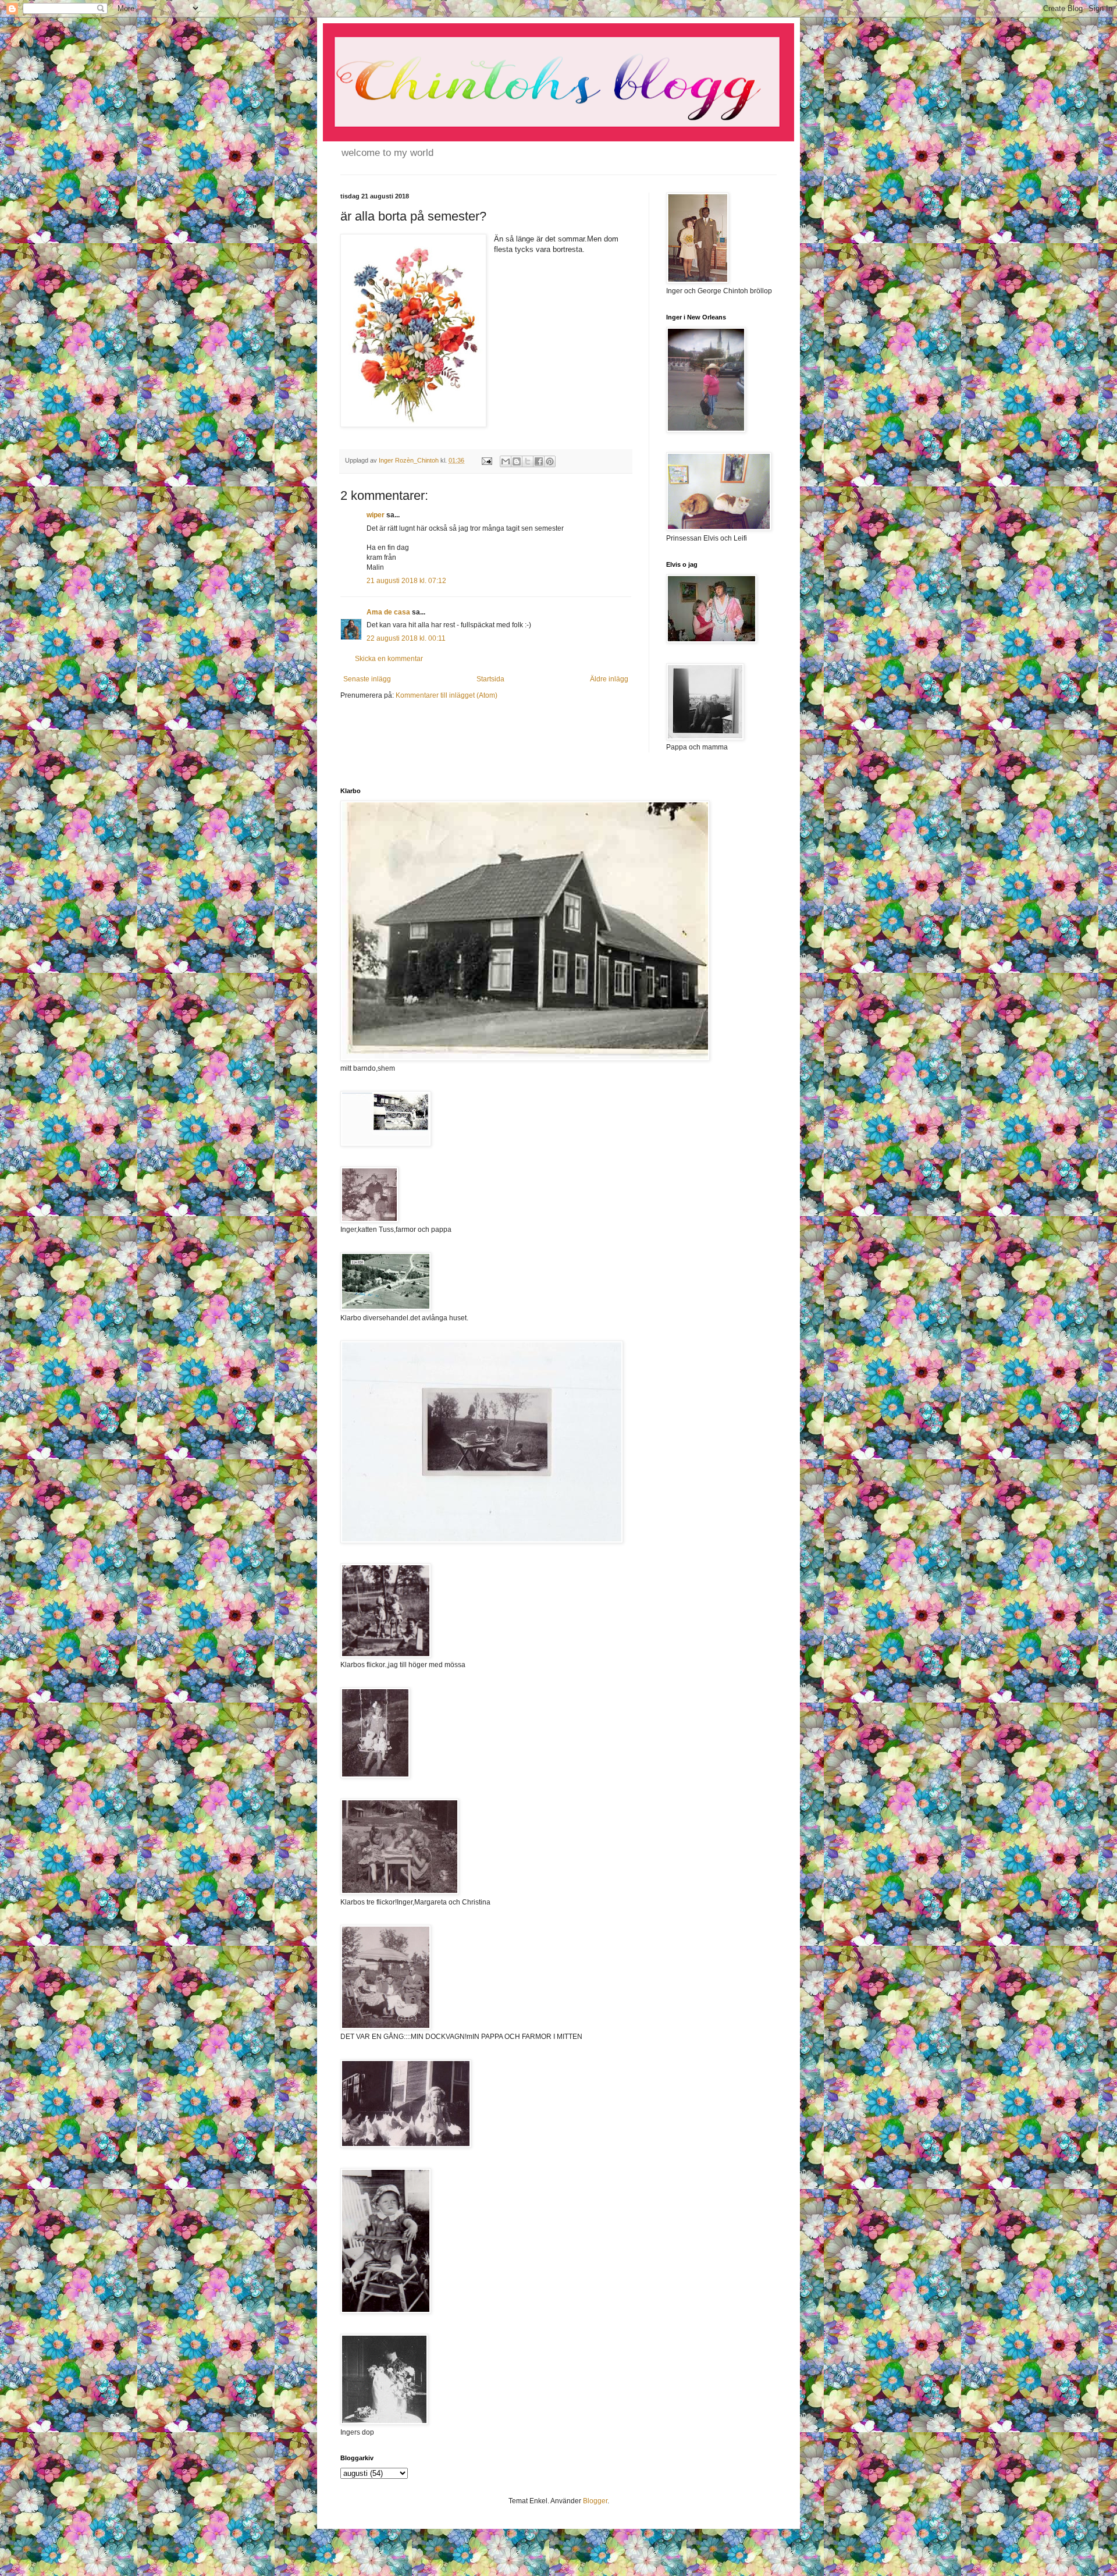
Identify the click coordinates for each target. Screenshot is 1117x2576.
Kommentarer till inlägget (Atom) (447, 695)
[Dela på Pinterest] (550, 461)
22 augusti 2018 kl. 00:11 (406, 638)
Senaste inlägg (367, 679)
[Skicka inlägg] (486, 460)
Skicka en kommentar (389, 659)
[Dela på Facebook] (539, 461)
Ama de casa (388, 612)
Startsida (490, 679)
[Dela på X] (528, 461)
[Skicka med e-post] (506, 461)
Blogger (595, 2501)
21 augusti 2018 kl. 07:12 (406, 581)
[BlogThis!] (517, 461)
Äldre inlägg (609, 679)
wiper (376, 515)
